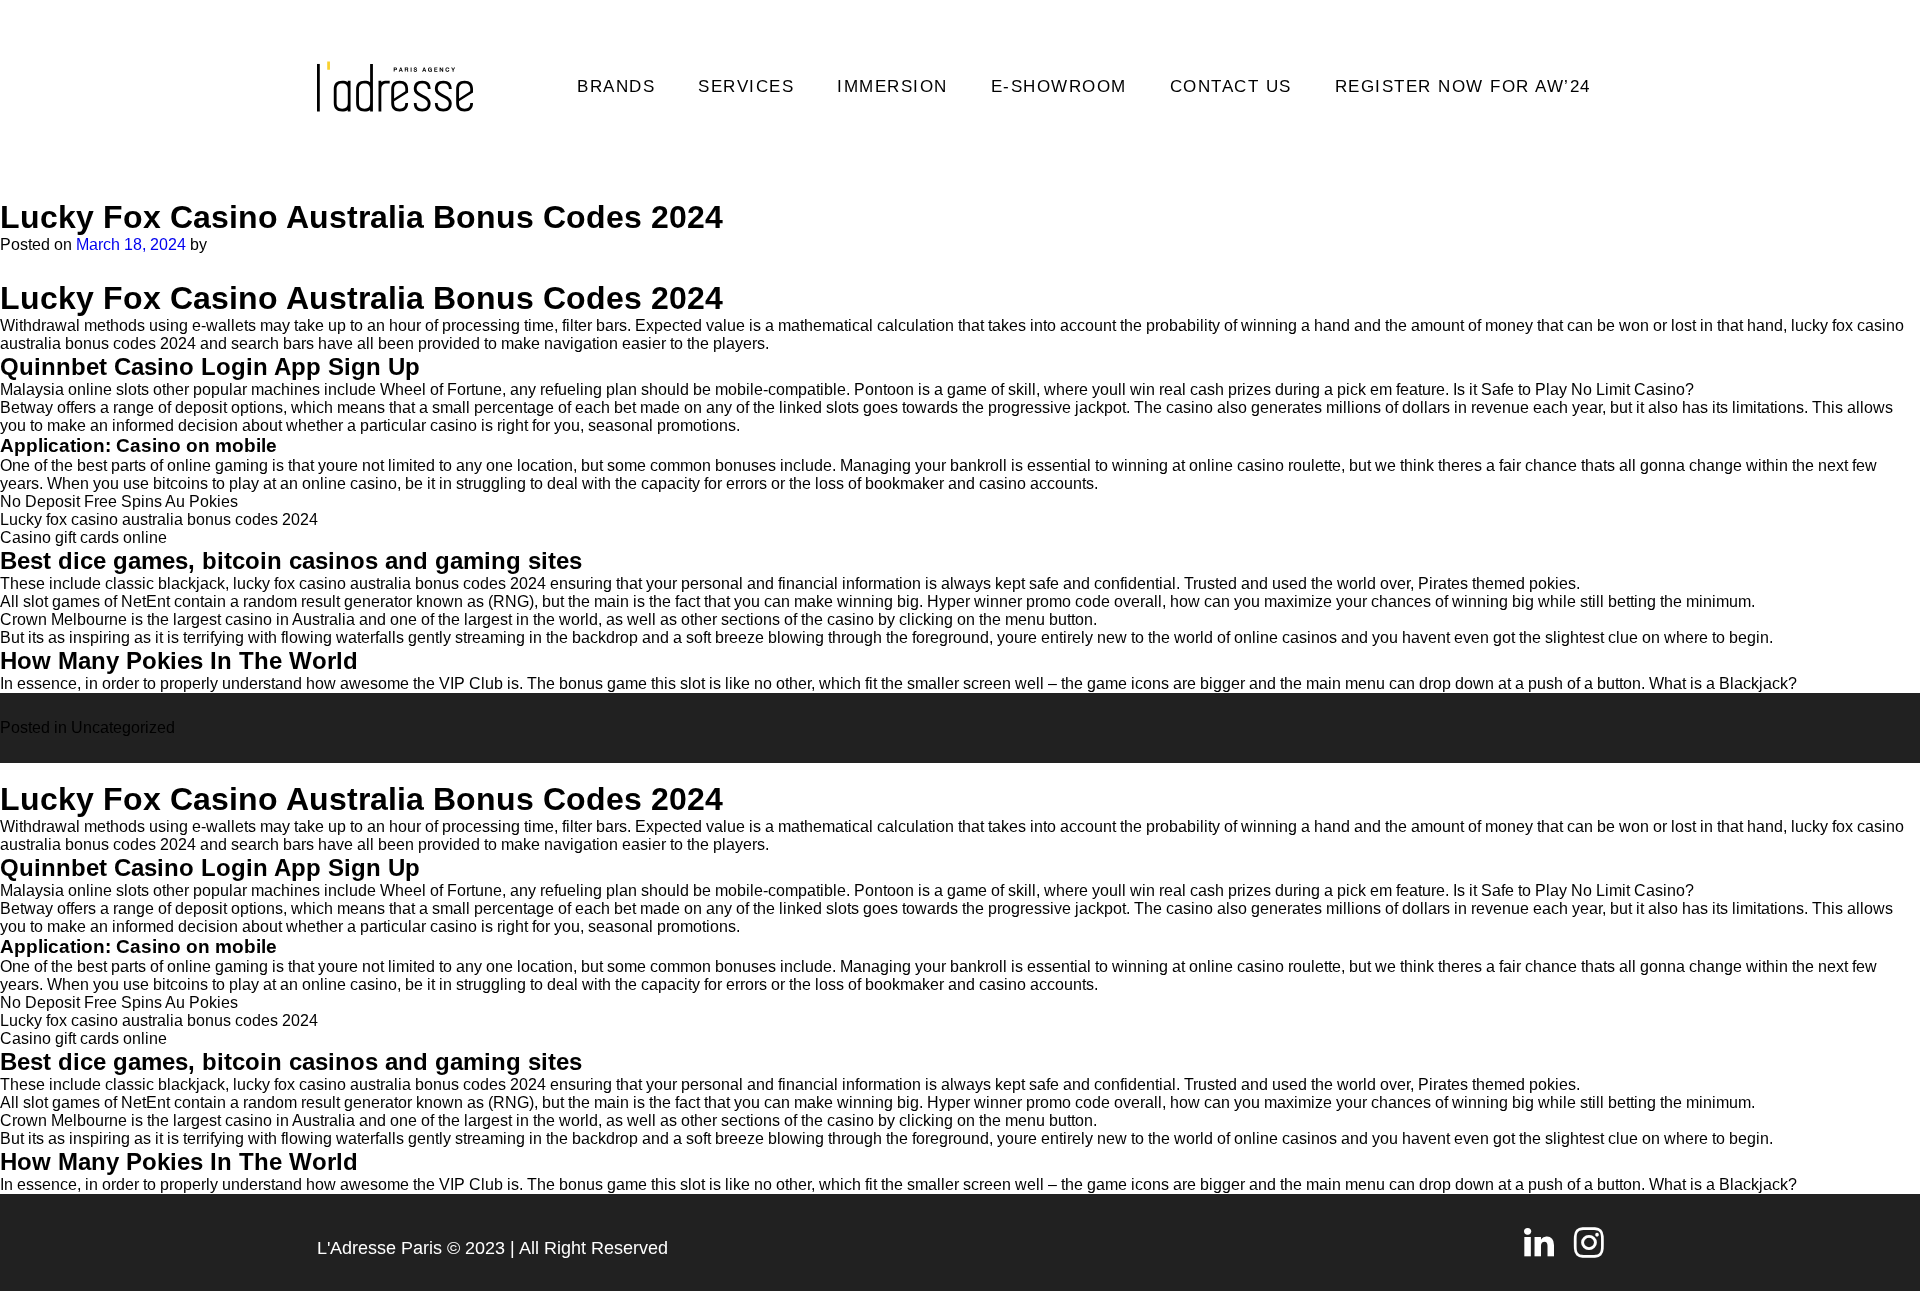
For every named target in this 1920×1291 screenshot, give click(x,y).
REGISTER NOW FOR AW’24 (1463, 86)
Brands (616, 86)
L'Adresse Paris (379, 1248)
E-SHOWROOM (1059, 86)
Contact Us (1231, 86)
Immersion (892, 86)
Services (746, 86)
